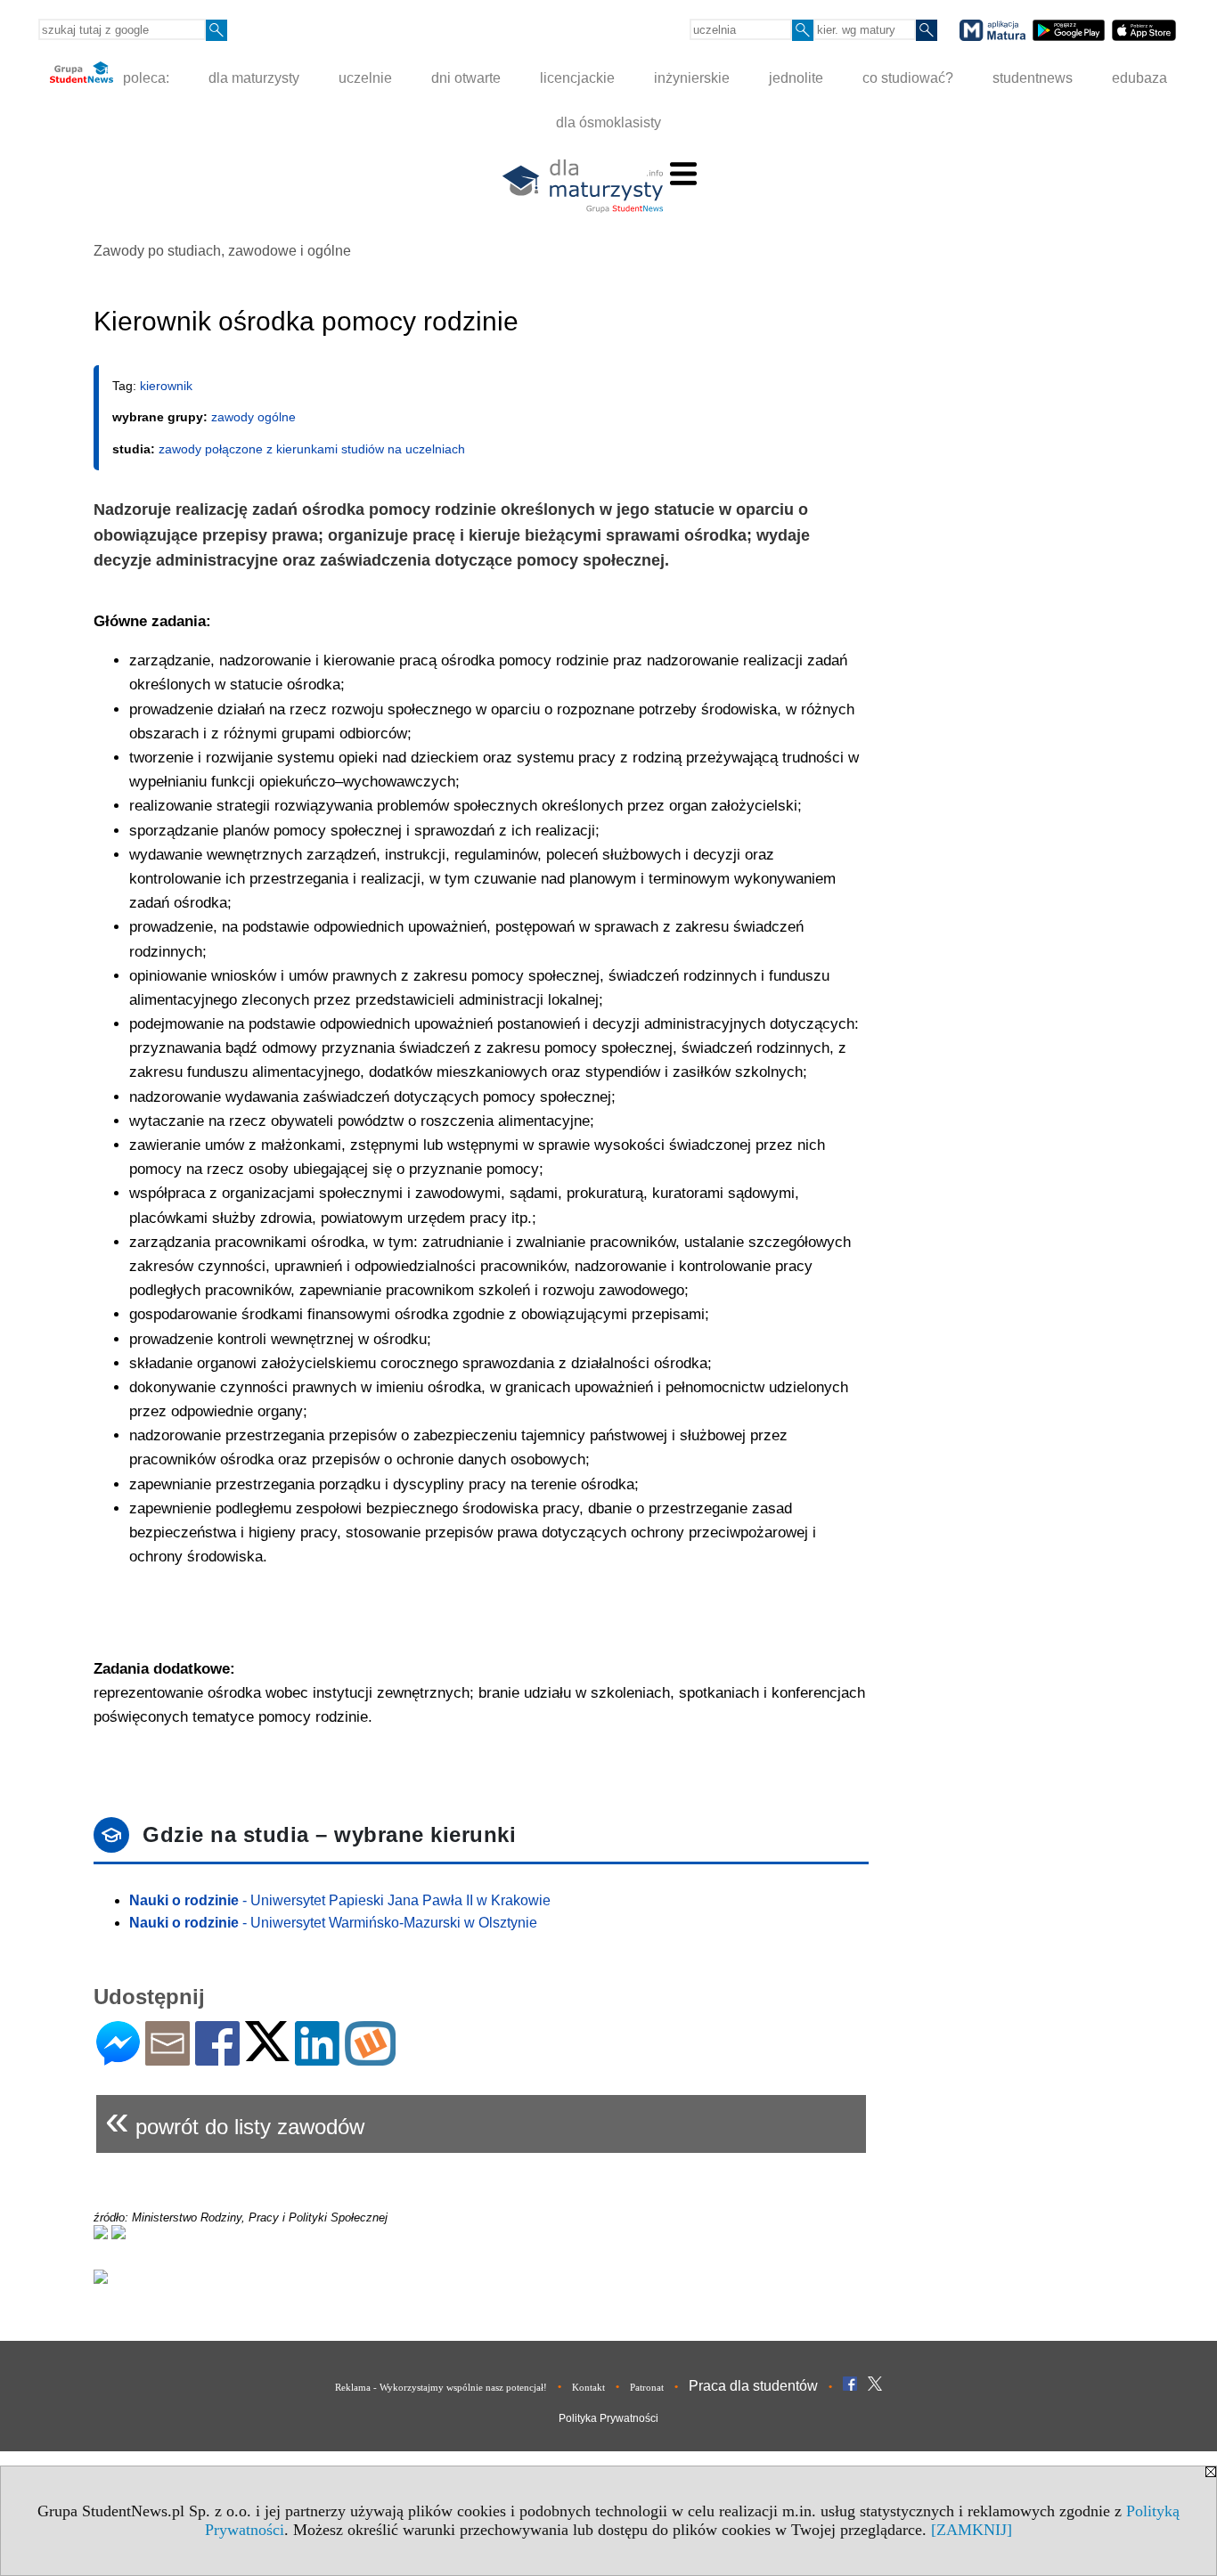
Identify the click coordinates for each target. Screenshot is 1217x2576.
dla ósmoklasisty (608, 122)
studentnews (1033, 78)
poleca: (144, 78)
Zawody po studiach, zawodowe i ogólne (222, 251)
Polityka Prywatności (608, 2418)
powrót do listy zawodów (235, 2119)
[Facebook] (217, 2058)
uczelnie (365, 78)
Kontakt (588, 2387)
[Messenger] (118, 2058)
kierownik (166, 386)
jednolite (796, 78)
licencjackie (577, 78)
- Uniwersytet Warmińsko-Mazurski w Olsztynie (333, 1923)
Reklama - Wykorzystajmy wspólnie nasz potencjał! (441, 2387)
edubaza (1139, 78)
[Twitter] (267, 2054)
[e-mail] (167, 2058)
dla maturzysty (254, 78)
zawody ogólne (253, 417)
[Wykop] (370, 2058)
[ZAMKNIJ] (972, 2530)
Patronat (647, 2387)
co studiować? (908, 78)
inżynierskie (692, 78)
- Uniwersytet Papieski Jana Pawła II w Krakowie (340, 1900)
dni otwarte (466, 78)
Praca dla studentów (753, 2386)
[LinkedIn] (317, 2058)
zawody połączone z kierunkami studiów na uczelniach (312, 449)
